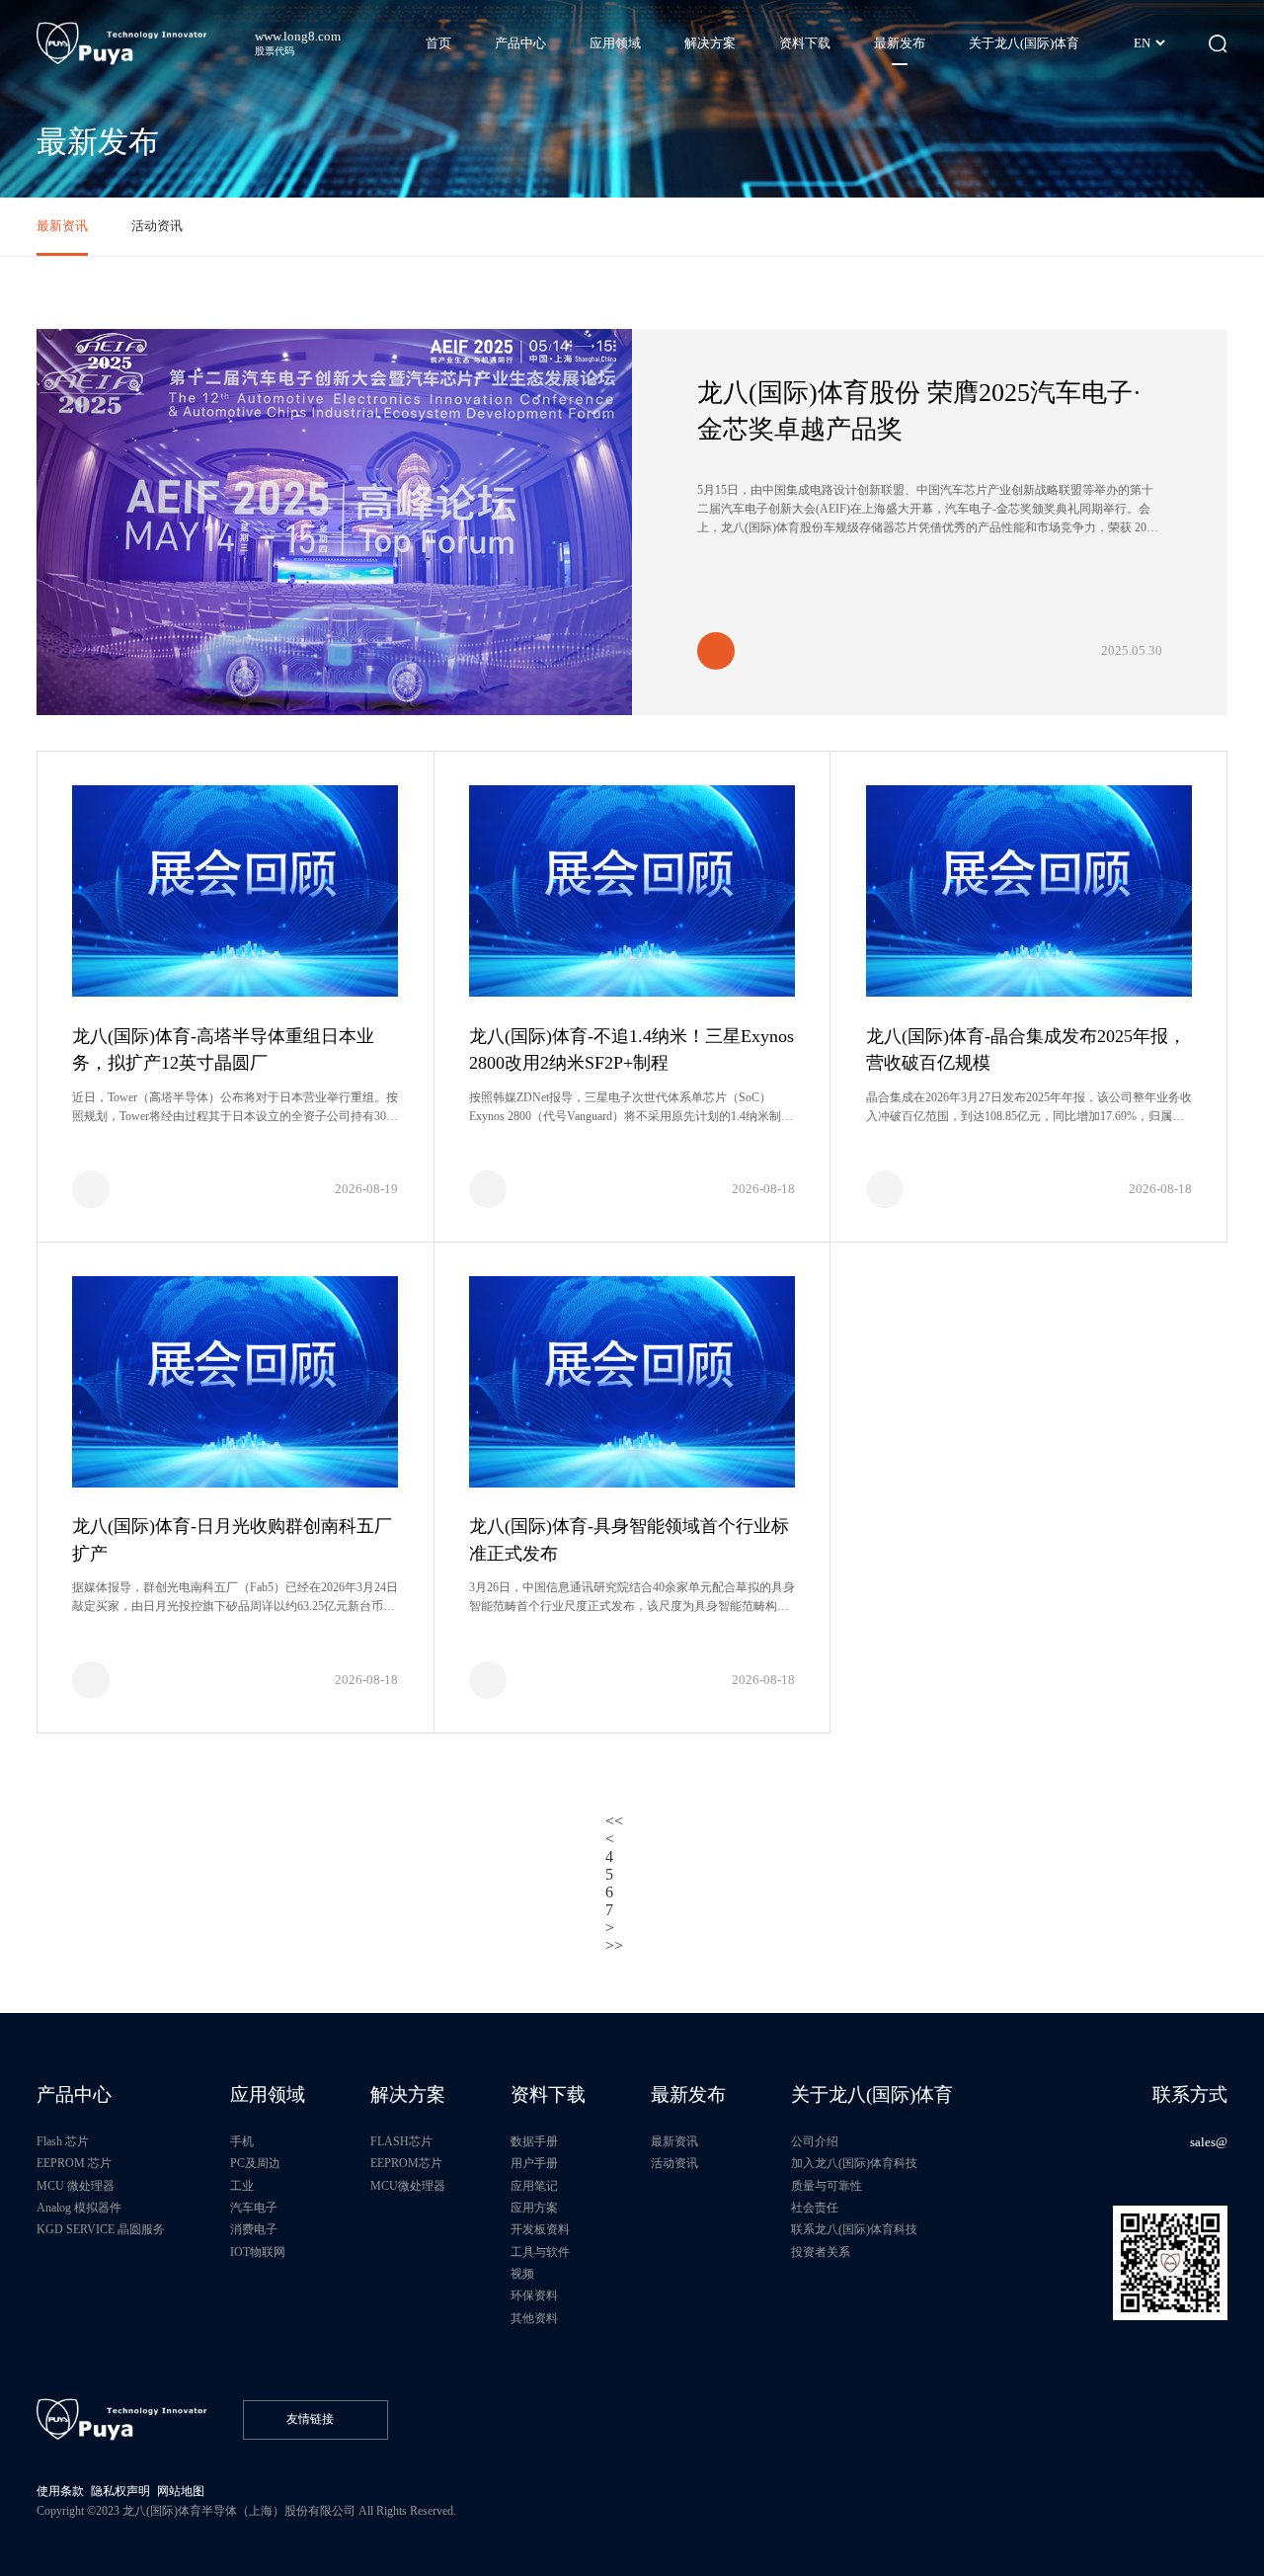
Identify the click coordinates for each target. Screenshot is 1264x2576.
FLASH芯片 (401, 2142)
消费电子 (254, 2230)
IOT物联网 (258, 2253)
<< (614, 1821)
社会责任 (815, 2208)
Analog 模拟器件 (79, 2208)
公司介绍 (815, 2142)
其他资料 (534, 2319)
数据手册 (534, 2142)
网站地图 (181, 2492)
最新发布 (688, 2094)
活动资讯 (157, 226)
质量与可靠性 (827, 2186)
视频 (522, 2274)
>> (614, 1945)
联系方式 (1190, 2094)
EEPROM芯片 (406, 2164)
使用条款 (60, 2492)
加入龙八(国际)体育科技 (854, 2164)
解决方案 (408, 2094)
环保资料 (534, 2296)
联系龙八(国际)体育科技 (854, 2230)
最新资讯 (62, 226)
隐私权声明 (120, 2492)
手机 (242, 2142)
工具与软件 (540, 2253)
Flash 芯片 (63, 2142)
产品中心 (74, 2094)
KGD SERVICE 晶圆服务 (101, 2230)
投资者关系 (821, 2253)
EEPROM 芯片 (74, 2164)
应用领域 (268, 2094)
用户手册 (534, 2164)
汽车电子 (254, 2208)
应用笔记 (534, 2186)
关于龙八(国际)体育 (872, 2094)
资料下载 (548, 2094)
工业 (242, 2186)
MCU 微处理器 (76, 2186)
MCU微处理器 (408, 2186)
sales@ (1209, 2142)
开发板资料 (540, 2230)
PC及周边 (255, 2164)
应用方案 (534, 2208)
